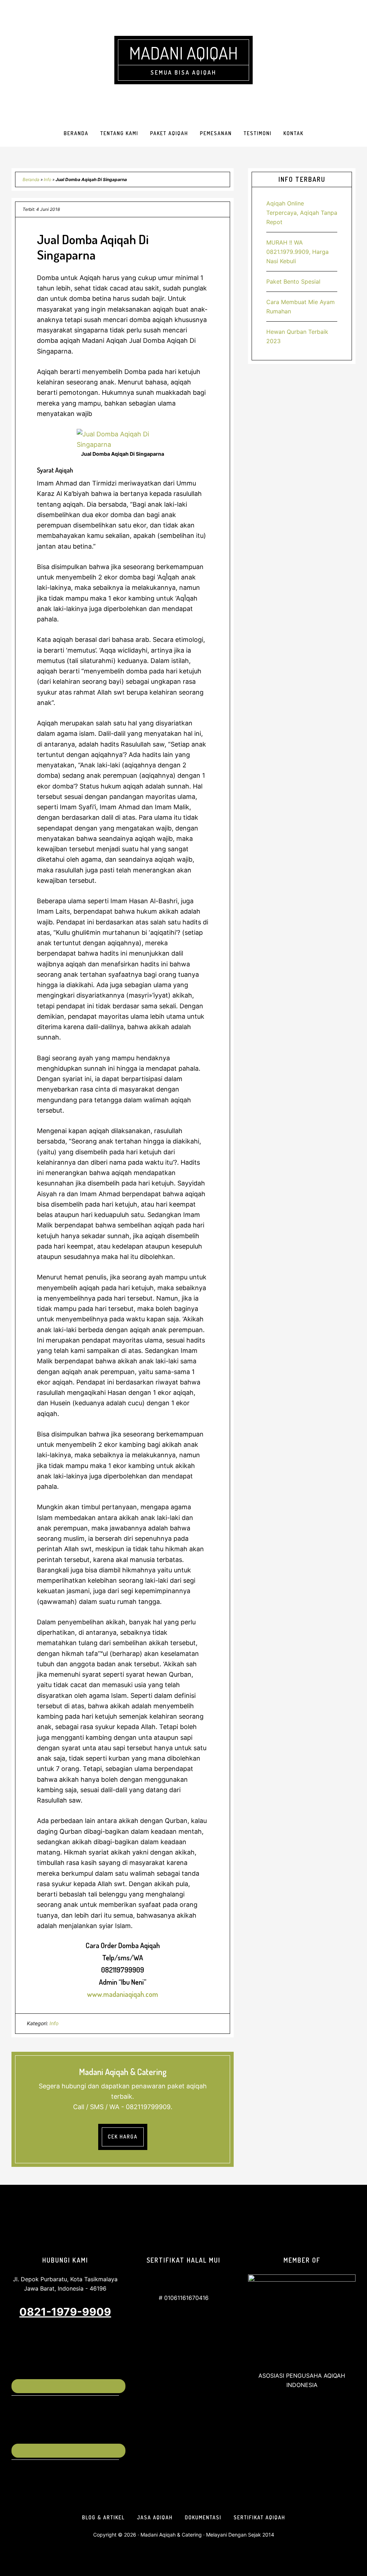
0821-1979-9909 (65, 2312)
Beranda (31, 179)
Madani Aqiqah (183, 53)
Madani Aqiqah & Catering (171, 2535)
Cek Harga (123, 2137)
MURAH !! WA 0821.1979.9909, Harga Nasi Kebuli (297, 252)
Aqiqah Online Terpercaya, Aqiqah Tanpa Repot (302, 213)
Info (47, 179)
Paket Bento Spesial (293, 281)
